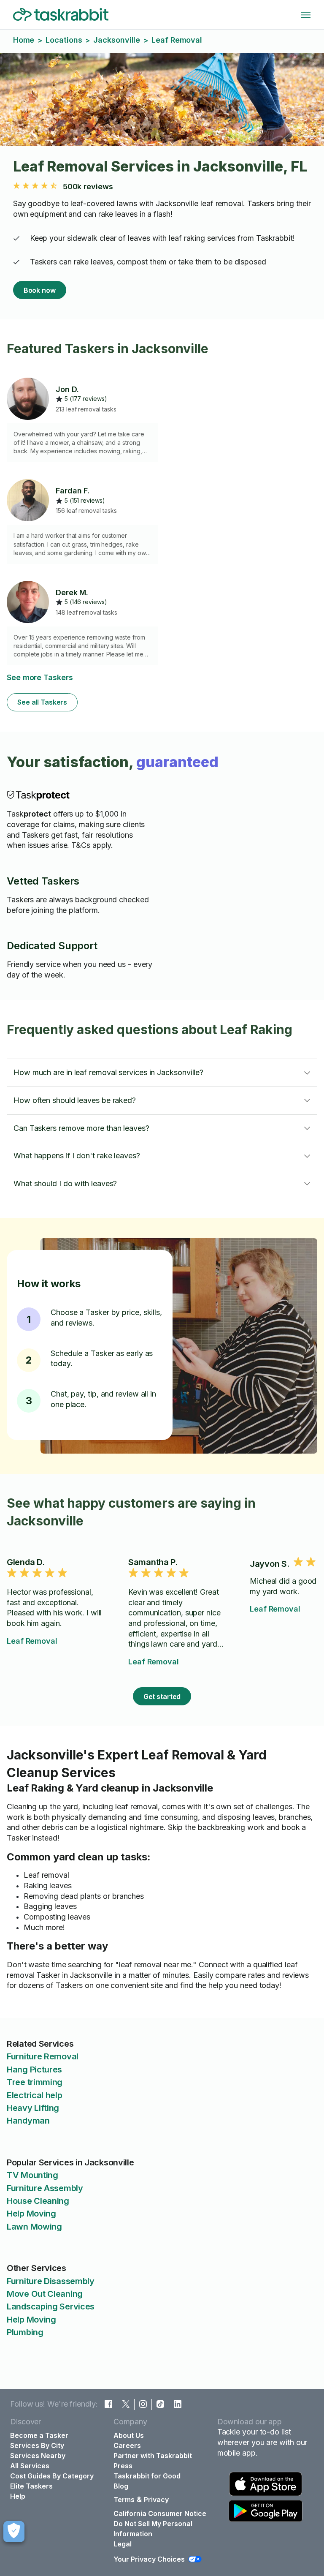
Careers (127, 2445)
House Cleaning (38, 2201)
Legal (123, 2544)
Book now (40, 290)
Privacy (156, 2500)
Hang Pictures (34, 2070)
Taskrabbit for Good (147, 2476)
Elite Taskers (31, 2486)
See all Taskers (42, 702)
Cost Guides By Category (52, 2476)
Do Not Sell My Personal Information (153, 2529)
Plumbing (25, 2332)
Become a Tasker (39, 2435)
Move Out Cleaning (45, 2294)
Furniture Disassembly (51, 2281)
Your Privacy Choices (149, 2559)
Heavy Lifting (33, 2108)
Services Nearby (38, 2456)
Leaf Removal (32, 1641)
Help (18, 2496)
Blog (121, 2486)
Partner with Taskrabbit (153, 2456)
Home (24, 40)
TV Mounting (32, 2175)
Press (123, 2466)
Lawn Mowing (34, 2227)
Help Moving (31, 2214)
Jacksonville (117, 40)
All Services (30, 2466)
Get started (162, 1696)
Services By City (37, 2445)
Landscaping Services (51, 2306)
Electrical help (35, 2095)
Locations (64, 40)
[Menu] (306, 15)
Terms (124, 2500)
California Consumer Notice (160, 2513)
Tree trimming (35, 2082)
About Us (129, 2435)
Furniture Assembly (45, 2188)
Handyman (28, 2121)
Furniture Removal (43, 2056)
